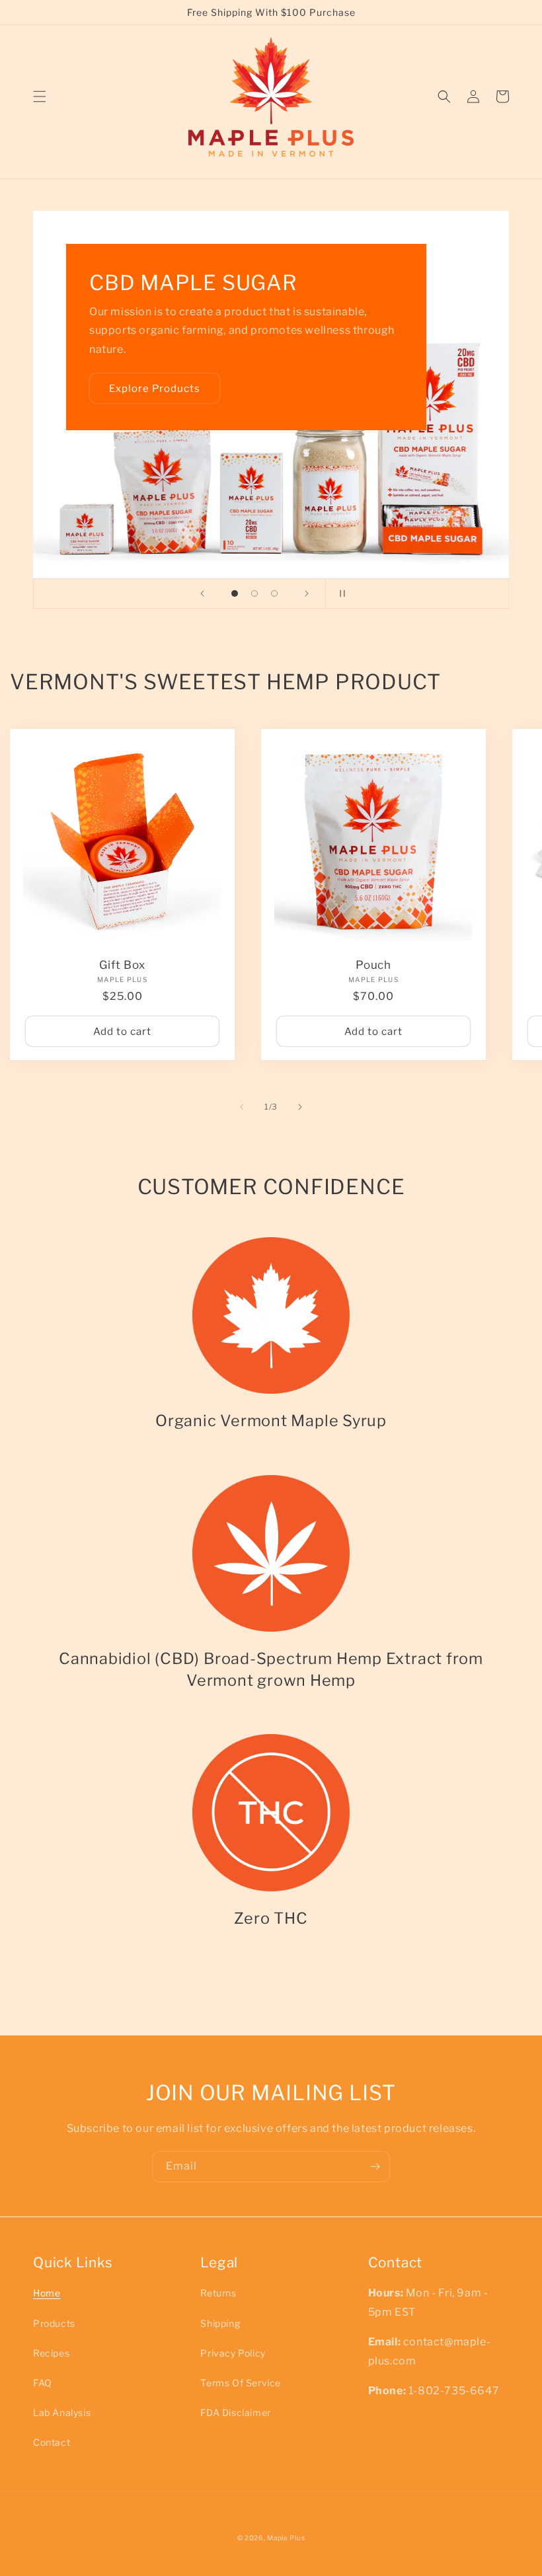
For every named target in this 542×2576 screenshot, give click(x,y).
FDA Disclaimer (235, 2412)
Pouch (373, 965)
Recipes (51, 2353)
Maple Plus (286, 2538)
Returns (218, 2293)
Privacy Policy (233, 2353)
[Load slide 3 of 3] (274, 593)
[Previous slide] (202, 593)
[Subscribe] (375, 2167)
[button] (40, 96)
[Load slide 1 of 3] (235, 593)
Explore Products (155, 389)
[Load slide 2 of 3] (254, 593)
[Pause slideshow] (340, 593)
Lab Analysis (62, 2412)
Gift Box (122, 965)
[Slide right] (300, 1107)
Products (54, 2323)
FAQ (43, 2383)
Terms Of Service (241, 2383)
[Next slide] (307, 593)
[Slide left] (242, 1107)
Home (47, 2293)
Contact (52, 2442)
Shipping (220, 2323)
